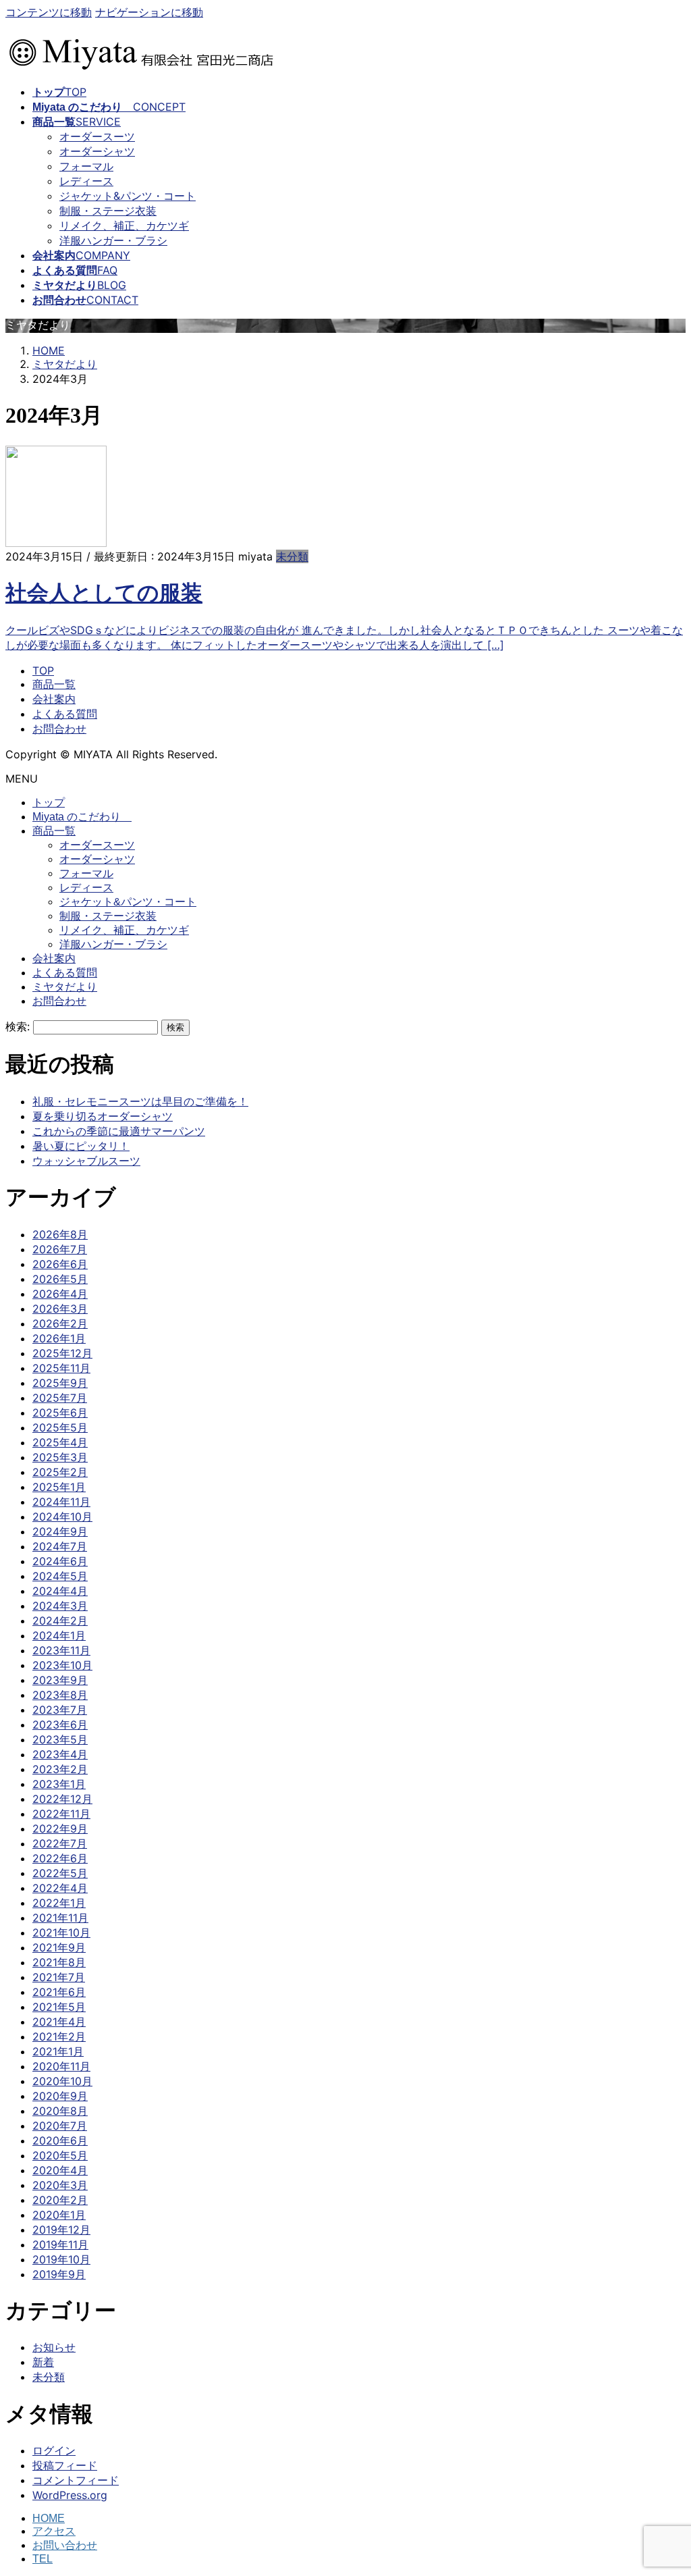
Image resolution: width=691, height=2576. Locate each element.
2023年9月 (60, 1680)
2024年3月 (60, 1606)
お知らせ (54, 2347)
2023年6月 (60, 1725)
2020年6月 (60, 2140)
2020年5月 (60, 2155)
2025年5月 (60, 1427)
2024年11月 (61, 1502)
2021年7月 (59, 1977)
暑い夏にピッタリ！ (81, 1146)
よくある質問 (65, 714)
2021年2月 (59, 2036)
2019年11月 (60, 2244)
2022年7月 (60, 1843)
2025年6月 (60, 1413)
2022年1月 (59, 1903)
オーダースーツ (97, 136)
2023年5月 (60, 1739)
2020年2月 (60, 2200)
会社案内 (54, 699)
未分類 (292, 556)
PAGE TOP (664, 2486)
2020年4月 (60, 2170)
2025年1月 (59, 1487)
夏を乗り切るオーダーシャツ (103, 1116)
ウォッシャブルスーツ (86, 1161)
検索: (18, 1026)
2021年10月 (61, 1933)
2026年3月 (60, 1309)
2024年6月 (60, 1561)
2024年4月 (60, 1591)
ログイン (54, 2450)
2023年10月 (62, 1665)
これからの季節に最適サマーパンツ (119, 1131)
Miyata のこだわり (82, 817)
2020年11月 (61, 2066)
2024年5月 (60, 1576)
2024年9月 (60, 1531)
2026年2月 (60, 1323)
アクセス (54, 2531)
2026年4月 (60, 1294)
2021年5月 (59, 2007)
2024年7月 (60, 1546)
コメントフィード (76, 2480)
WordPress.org (70, 2495)
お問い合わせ (65, 2545)
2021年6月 (59, 1992)
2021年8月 (59, 1962)
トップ (49, 803)
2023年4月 (60, 1754)
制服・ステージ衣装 (108, 211)
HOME (49, 2518)
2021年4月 (59, 2022)
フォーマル (86, 166)
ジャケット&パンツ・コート (128, 196)
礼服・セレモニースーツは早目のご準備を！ (140, 1101)
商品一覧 (54, 684)
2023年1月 (59, 1784)
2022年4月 (60, 1888)
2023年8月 (60, 1695)
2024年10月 (62, 1517)
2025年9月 (60, 1383)
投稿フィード (65, 2465)
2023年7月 (60, 1710)
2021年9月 (59, 1947)
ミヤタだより (65, 987)
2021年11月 (60, 1918)
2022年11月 (61, 1814)
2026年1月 (59, 1338)
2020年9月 (60, 2096)
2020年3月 (60, 2185)
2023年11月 (61, 1650)
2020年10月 (62, 2081)
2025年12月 (62, 1353)
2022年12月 (62, 1799)
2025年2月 (60, 1472)
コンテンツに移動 (49, 12)
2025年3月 (60, 1457)
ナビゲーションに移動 (149, 12)
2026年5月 (60, 1279)
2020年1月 (59, 2215)
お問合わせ (59, 729)
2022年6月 (60, 1858)
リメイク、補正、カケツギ (124, 226)
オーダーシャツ (97, 151)
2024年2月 (60, 1621)
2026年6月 (60, 1264)
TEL (43, 2559)
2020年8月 (60, 2111)
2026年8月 (60, 1234)
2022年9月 (60, 1829)
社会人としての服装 (104, 593)
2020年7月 (60, 2126)
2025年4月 (60, 1442)
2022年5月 (60, 1873)
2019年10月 (61, 2259)
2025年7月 (60, 1398)
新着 (43, 2362)
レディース (86, 181)
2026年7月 (60, 1249)
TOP (43, 671)
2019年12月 (61, 2230)
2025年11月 (61, 1368)
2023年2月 (60, 1769)
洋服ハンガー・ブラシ (113, 240)
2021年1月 (58, 2051)
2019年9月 (59, 2274)
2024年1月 (59, 1635)
